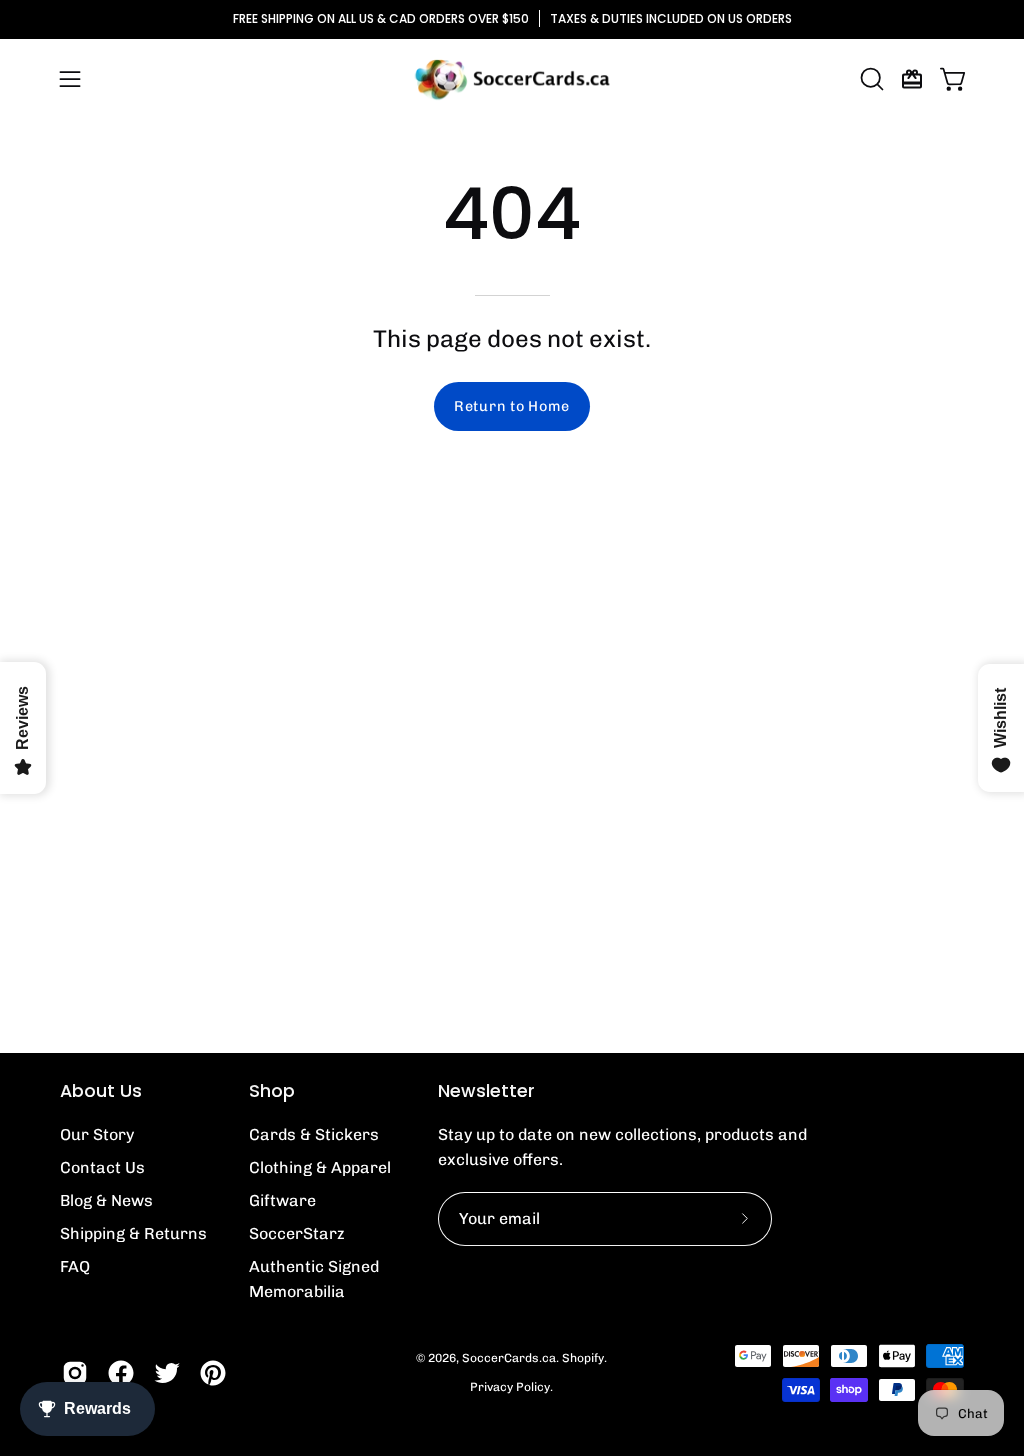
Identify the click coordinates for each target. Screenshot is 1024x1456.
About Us (101, 1091)
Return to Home (512, 406)
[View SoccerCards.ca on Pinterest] (213, 1373)
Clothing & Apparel (320, 1167)
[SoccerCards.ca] (512, 79)
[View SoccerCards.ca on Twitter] (167, 1373)
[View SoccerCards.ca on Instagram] (75, 1373)
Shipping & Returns (133, 1233)
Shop (272, 1091)
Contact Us (102, 1167)
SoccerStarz (297, 1233)
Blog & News (106, 1200)
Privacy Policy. (511, 1387)
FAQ (75, 1266)
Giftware (282, 1200)
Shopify (583, 1358)
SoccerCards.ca (509, 1358)
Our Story (97, 1134)
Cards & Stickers (314, 1134)
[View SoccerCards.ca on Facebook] (121, 1373)
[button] (870, 79)
